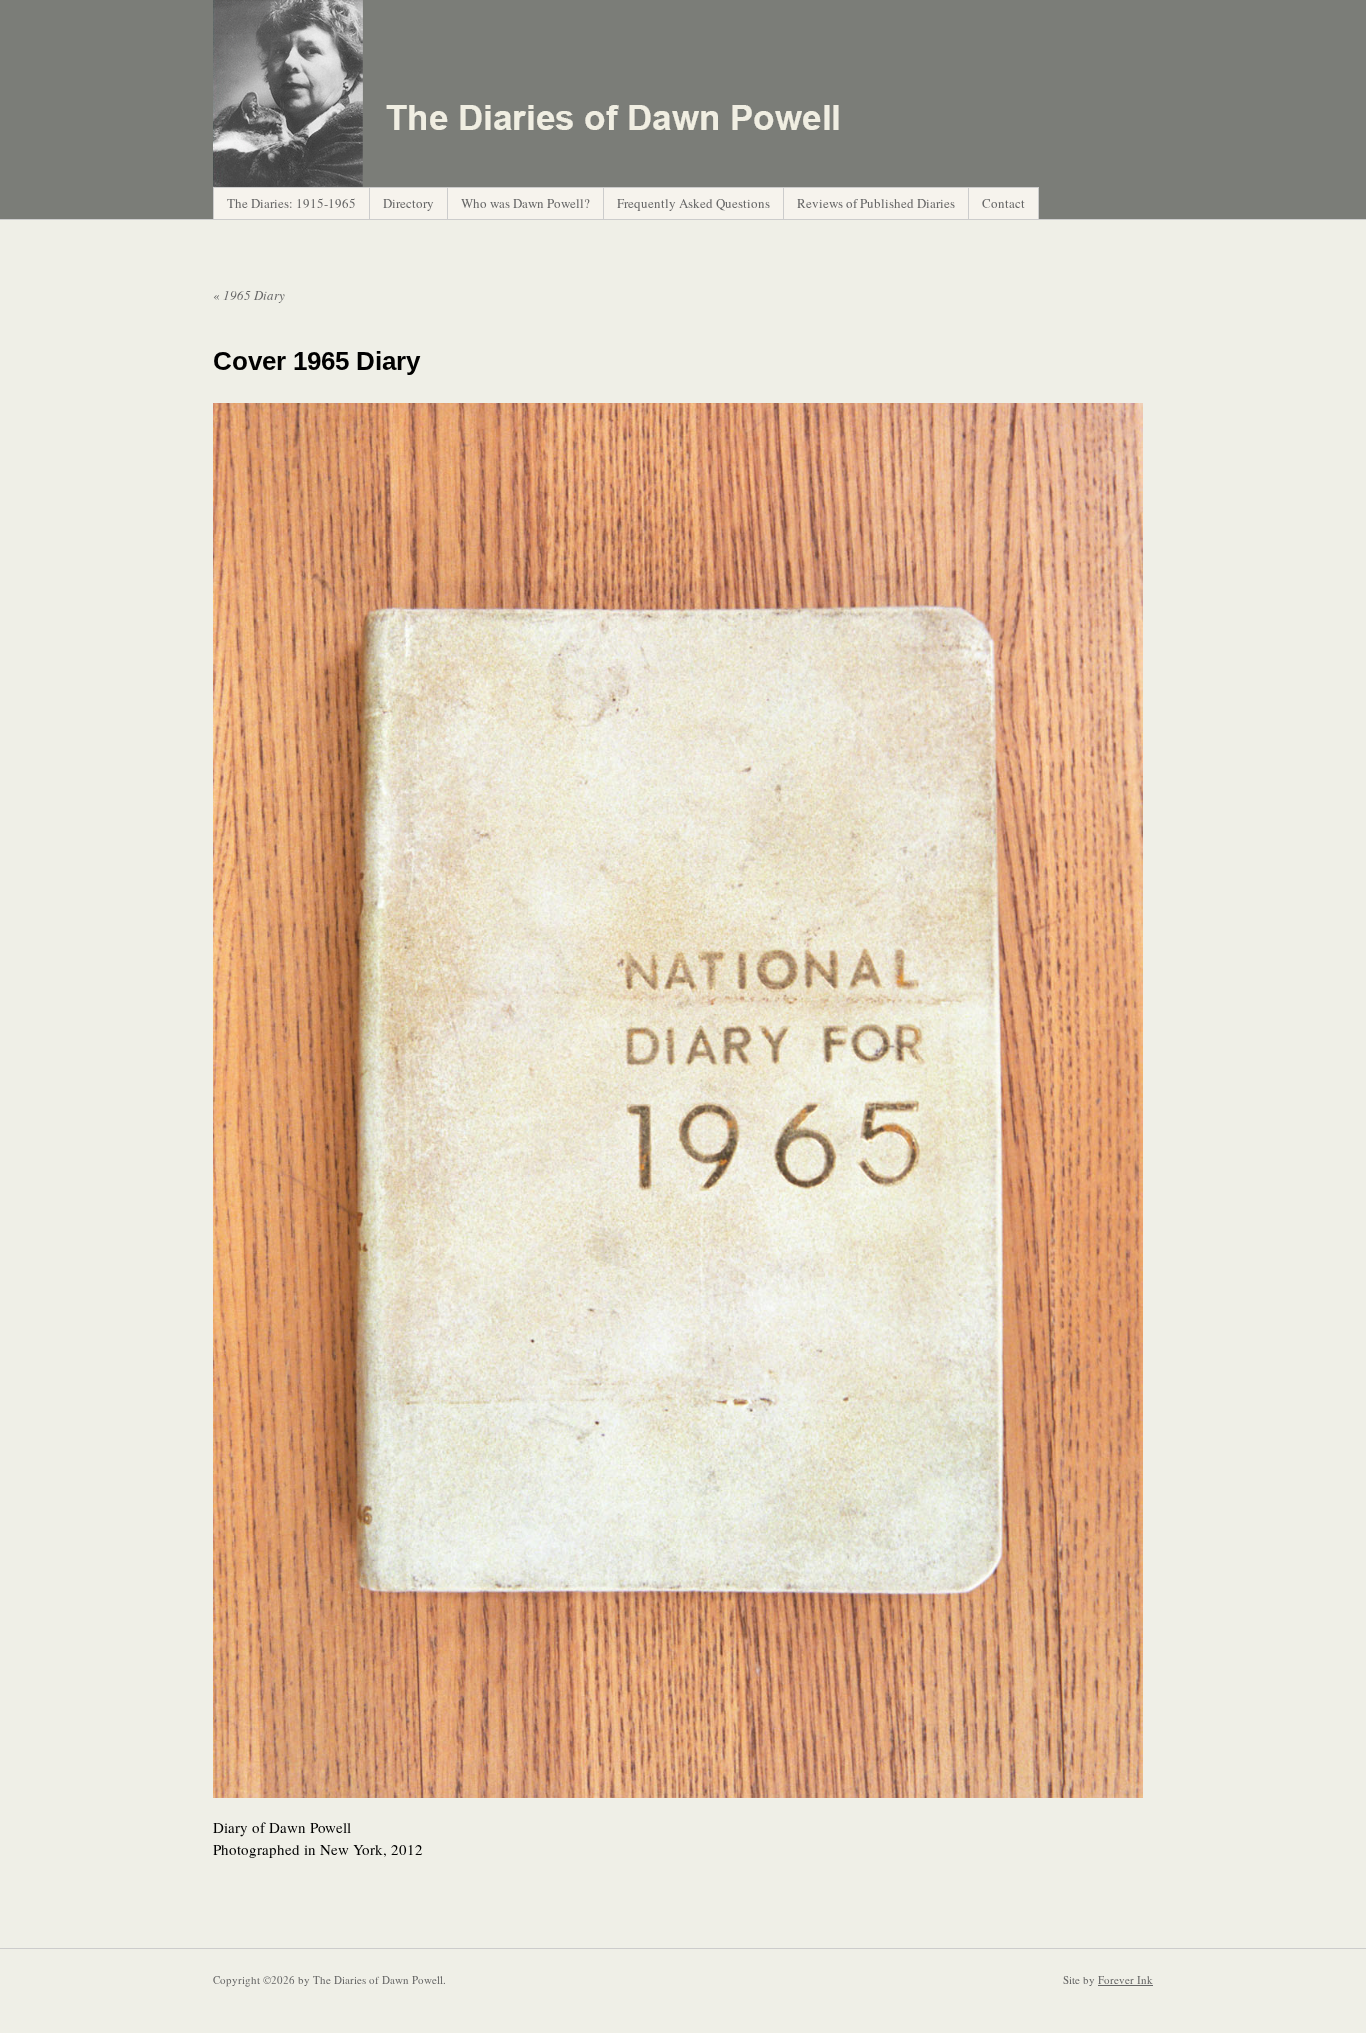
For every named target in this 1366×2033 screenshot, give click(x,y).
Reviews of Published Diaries (876, 203)
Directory (408, 203)
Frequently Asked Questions (693, 203)
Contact (1003, 203)
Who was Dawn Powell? (525, 203)
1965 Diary (249, 295)
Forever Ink (1125, 1979)
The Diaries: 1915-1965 (291, 203)
